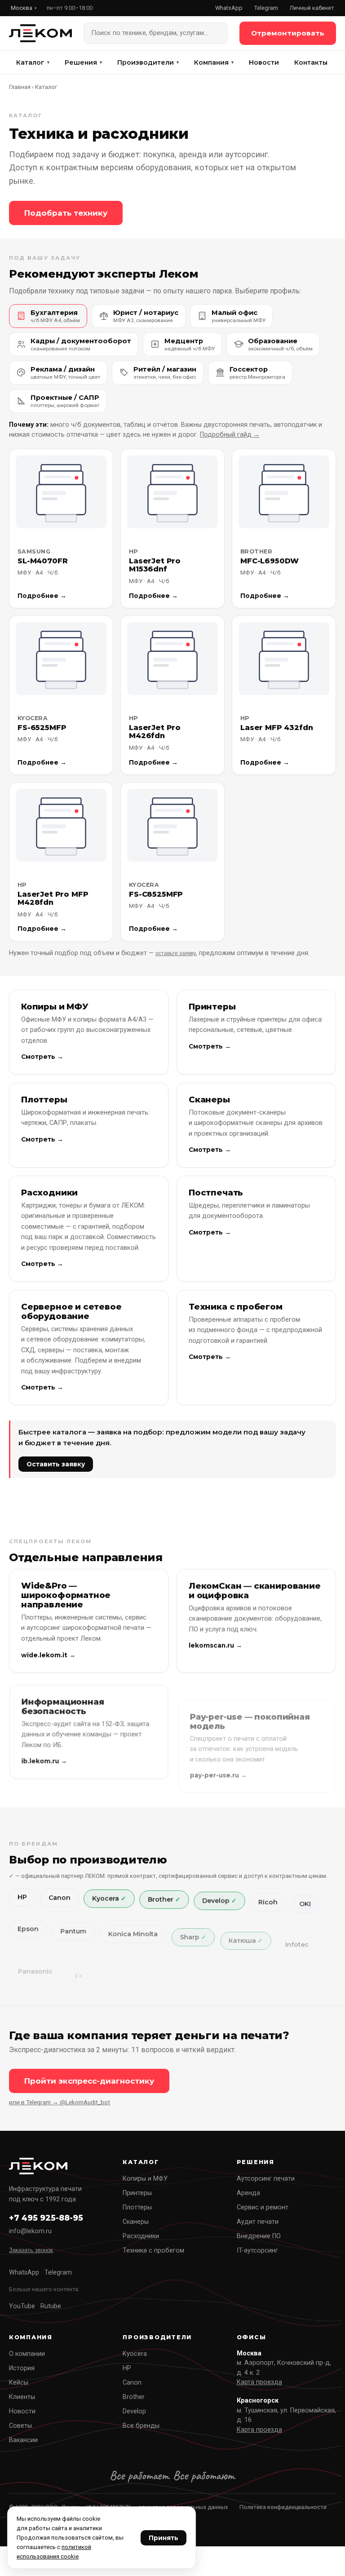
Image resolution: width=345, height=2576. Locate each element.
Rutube (51, 2306)
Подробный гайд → (230, 435)
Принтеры (137, 2193)
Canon (60, 1898)
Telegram (266, 8)
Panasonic (35, 1972)
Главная (20, 87)
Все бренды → (43, 2004)
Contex (204, 1982)
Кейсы (19, 2383)
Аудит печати (258, 2222)
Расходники (141, 2236)
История (22, 2368)
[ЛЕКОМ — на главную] (40, 33)
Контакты (311, 62)
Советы (20, 2426)
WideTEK (252, 1982)
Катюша (242, 1941)
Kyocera (106, 1899)
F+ (78, 1976)
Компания (214, 62)
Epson (28, 1929)
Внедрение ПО (259, 2236)
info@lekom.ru (30, 2231)
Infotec (297, 1945)
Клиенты (22, 2397)
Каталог (33, 62)
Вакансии (23, 2440)
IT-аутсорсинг (257, 2251)
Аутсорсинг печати (266, 2179)
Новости (264, 62)
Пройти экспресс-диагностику (89, 2081)
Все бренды (141, 2426)
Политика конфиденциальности (283, 2507)
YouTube (22, 2306)
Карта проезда (259, 2382)
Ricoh (268, 1902)
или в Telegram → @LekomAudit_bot (60, 2102)
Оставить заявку (56, 1464)
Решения (83, 62)
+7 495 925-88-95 (46, 2218)
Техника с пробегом (153, 2251)
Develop (216, 1901)
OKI (305, 1904)
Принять (164, 2538)
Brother (161, 1899)
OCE (164, 1982)
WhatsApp (229, 8)
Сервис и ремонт (263, 2207)
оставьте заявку (176, 953)
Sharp (190, 1937)
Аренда (248, 2193)
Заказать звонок (31, 2250)
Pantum (73, 1931)
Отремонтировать (288, 33)
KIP (294, 1982)
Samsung (119, 1981)
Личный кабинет (312, 8)
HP (22, 1897)
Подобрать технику (66, 213)
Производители (148, 62)
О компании (27, 2354)
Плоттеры (137, 2207)
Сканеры (136, 2222)
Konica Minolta (133, 1934)
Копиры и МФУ (145, 2179)
